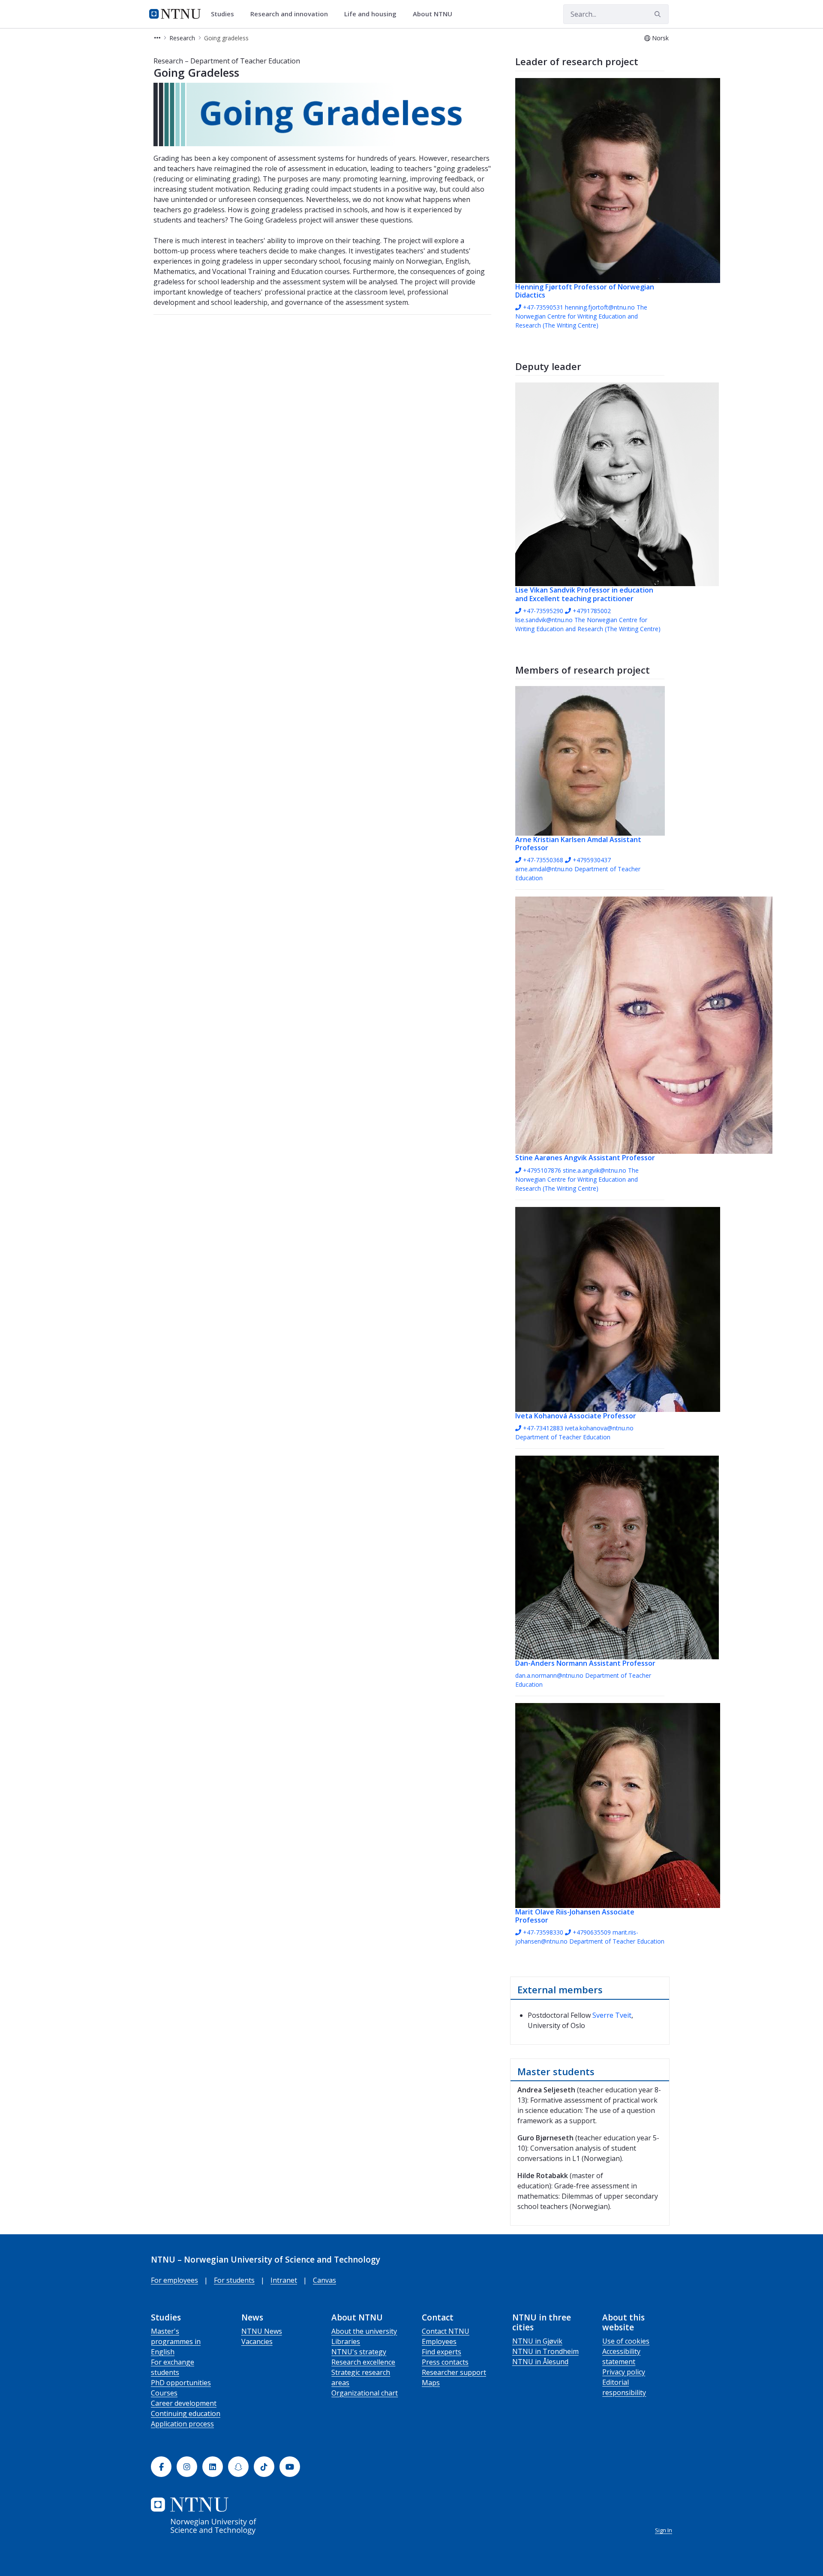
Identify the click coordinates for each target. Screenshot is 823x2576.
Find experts (442, 2352)
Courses (164, 2393)
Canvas (324, 2280)
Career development (184, 2403)
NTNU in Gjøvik (537, 2341)
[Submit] (659, 14)
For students (234, 2280)
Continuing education (186, 2413)
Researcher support (454, 2372)
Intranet (284, 2280)
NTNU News (262, 2331)
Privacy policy (624, 2372)
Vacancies (257, 2341)
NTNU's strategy (359, 2352)
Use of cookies (626, 2341)
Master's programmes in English (176, 2341)
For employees (174, 2280)
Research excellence (363, 2362)
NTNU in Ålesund (540, 2362)
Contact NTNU (446, 2331)
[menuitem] (225, 14)
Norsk (660, 38)
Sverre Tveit (612, 2015)
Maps (431, 2383)
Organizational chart (365, 2393)
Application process (182, 2424)
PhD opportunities (181, 2383)
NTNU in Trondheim (545, 2351)
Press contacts (445, 2362)
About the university (364, 2331)
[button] (157, 38)
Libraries (346, 2341)
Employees (439, 2341)
